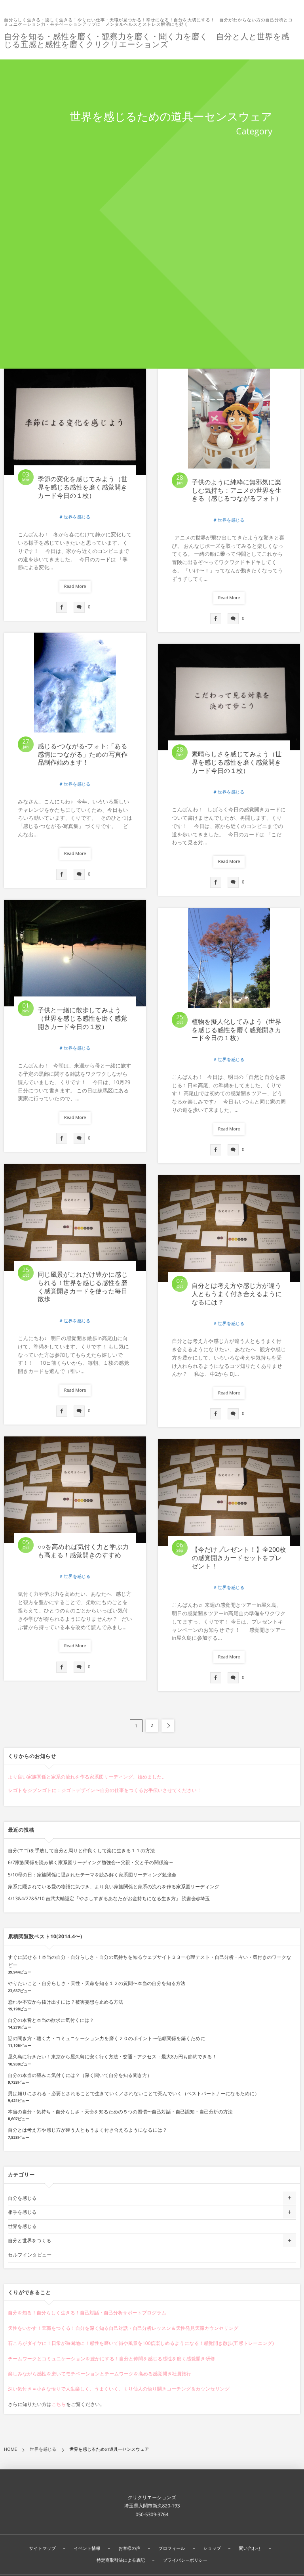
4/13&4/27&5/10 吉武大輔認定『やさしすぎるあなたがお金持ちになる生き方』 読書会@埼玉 (109, 1898)
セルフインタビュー (30, 2255)
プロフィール (172, 2548)
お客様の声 (129, 2548)
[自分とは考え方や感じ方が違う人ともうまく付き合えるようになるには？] (229, 1229)
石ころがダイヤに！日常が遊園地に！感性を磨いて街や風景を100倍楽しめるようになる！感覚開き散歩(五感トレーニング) (141, 2343)
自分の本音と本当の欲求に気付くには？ (51, 2020)
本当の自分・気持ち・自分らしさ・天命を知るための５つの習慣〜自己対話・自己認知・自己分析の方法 (120, 2112)
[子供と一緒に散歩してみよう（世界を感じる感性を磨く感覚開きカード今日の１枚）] (75, 953)
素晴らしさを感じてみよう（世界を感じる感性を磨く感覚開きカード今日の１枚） (237, 762)
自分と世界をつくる (29, 2240)
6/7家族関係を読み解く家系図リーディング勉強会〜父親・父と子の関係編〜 (90, 1862)
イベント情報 (87, 2548)
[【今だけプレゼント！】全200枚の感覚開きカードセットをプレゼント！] (229, 1493)
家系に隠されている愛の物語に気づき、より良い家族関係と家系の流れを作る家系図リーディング (114, 1887)
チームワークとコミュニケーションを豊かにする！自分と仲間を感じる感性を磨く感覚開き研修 (111, 2359)
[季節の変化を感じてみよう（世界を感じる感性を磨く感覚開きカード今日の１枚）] (75, 422)
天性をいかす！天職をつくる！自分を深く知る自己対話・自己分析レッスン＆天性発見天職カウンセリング (123, 2328)
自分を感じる (22, 2198)
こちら (59, 2404)
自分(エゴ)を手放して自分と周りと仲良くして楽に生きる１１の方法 (81, 1850)
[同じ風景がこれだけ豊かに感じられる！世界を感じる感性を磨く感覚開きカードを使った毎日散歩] (75, 1217)
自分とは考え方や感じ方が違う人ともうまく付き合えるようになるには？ (237, 1294)
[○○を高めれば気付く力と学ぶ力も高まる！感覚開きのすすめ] (75, 1490)
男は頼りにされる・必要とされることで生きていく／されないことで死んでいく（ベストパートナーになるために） (134, 2093)
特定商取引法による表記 (121, 2560)
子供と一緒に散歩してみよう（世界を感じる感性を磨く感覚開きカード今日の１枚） (82, 1018)
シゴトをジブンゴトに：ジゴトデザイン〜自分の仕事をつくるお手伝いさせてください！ (105, 1790)
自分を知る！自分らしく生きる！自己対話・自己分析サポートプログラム (87, 2313)
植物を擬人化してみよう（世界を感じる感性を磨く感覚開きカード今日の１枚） (237, 1030)
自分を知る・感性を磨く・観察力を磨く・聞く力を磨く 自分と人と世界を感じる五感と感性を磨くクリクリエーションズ (147, 40)
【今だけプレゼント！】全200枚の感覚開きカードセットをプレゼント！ (239, 1558)
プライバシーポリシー (185, 2560)
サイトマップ (42, 2548)
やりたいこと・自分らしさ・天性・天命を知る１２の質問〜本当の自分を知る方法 (97, 1983)
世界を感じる (77, 517)
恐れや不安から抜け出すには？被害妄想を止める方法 (66, 2002)
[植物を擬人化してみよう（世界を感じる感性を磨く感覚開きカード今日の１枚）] (229, 963)
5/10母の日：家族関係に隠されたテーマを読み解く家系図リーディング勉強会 (92, 1875)
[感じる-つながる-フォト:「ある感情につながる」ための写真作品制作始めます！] (75, 688)
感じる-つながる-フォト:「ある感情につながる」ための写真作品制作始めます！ (83, 754)
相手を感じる (22, 2212)
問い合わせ (250, 2548)
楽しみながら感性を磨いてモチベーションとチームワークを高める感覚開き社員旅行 (99, 2374)
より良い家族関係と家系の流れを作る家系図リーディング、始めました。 (87, 1777)
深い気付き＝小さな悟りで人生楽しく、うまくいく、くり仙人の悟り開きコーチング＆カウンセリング (119, 2389)
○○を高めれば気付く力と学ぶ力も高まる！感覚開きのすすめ (83, 1551)
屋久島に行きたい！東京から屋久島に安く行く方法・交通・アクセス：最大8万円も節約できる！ (112, 2057)
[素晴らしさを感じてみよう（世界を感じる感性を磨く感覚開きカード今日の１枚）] (229, 697)
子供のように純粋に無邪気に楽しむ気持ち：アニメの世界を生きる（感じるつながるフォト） (237, 490)
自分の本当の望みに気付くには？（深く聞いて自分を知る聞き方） (80, 2075)
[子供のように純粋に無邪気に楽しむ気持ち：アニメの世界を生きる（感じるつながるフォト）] (229, 424)
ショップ (212, 2548)
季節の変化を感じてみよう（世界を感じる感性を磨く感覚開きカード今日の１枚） (83, 487)
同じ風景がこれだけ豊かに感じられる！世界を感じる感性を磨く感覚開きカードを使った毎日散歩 (83, 1287)
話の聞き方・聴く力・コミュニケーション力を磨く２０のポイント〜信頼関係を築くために (106, 2038)
